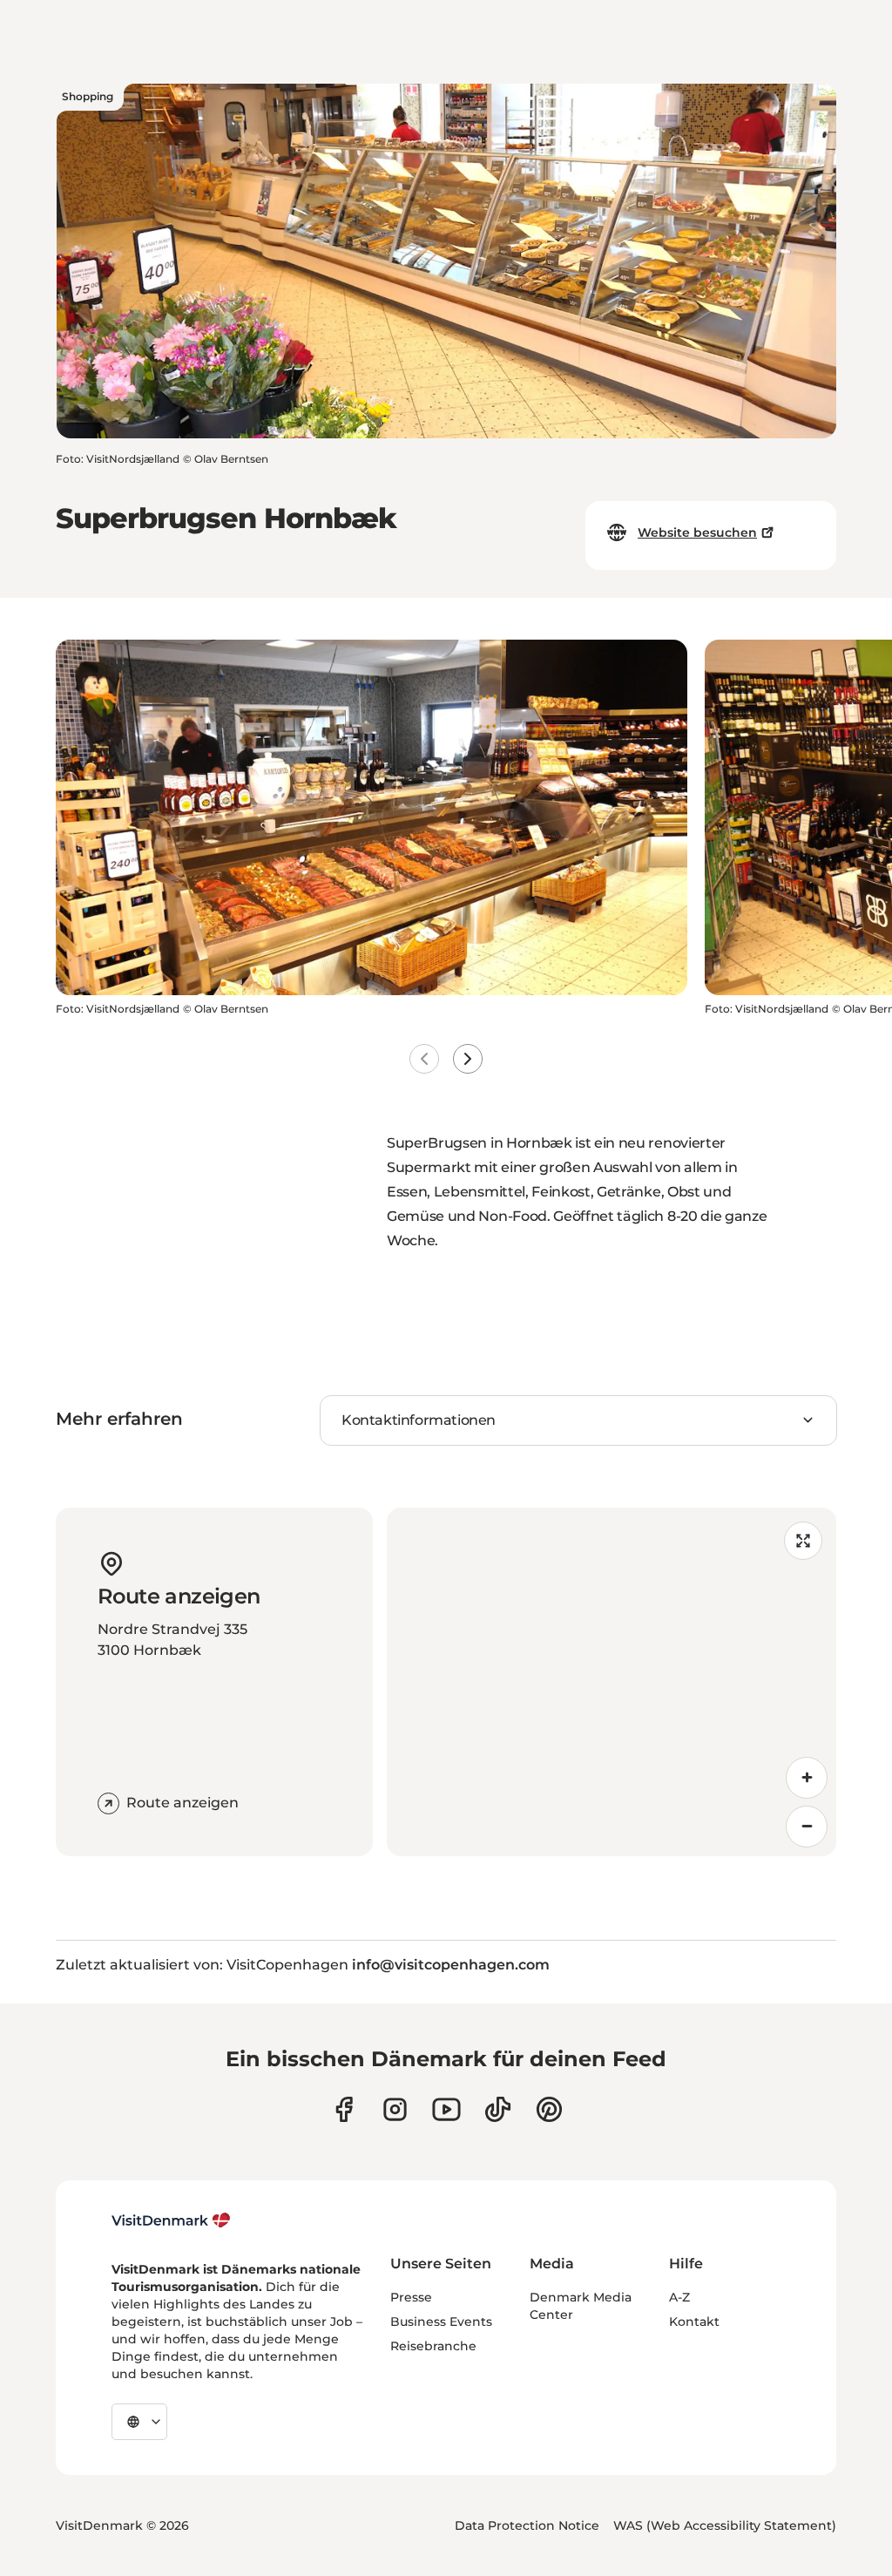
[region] (612, 1682)
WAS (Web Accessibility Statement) (725, 2525)
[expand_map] (803, 1541)
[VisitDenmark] (171, 2220)
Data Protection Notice (527, 2525)
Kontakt (694, 2322)
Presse (411, 2297)
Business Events (441, 2322)
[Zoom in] (807, 1778)
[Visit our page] (395, 2109)
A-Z (679, 2297)
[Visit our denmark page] (344, 2109)
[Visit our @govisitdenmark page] (498, 2109)
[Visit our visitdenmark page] (446, 2109)
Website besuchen (697, 532)
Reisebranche (433, 2346)
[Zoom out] (807, 1827)
